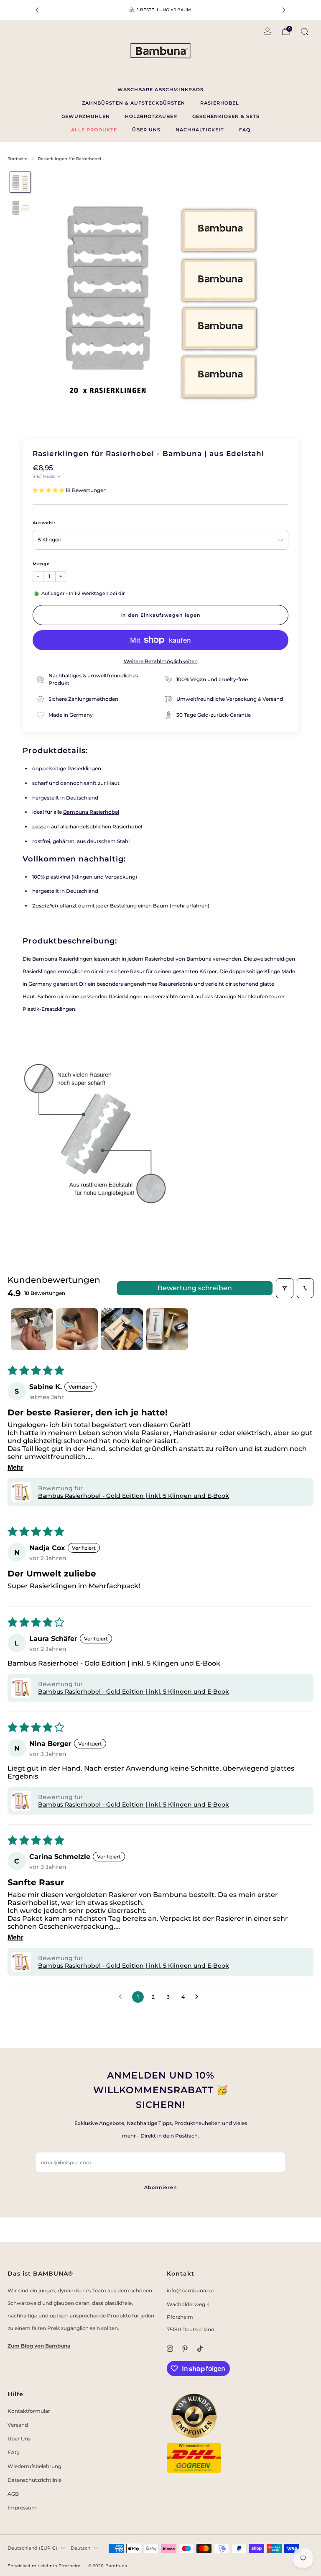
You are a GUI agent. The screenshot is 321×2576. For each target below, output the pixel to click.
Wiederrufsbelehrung (34, 2466)
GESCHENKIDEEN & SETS (226, 116)
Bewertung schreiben (195, 1288)
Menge (41, 564)
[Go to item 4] (167, 1329)
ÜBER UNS (146, 130)
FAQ (245, 130)
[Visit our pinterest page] (185, 2348)
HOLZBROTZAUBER (151, 116)
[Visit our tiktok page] (200, 2348)
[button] (49, 490)
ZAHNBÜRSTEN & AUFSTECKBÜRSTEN (134, 103)
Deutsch (80, 2548)
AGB (13, 2494)
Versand (18, 2425)
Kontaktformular (29, 2411)
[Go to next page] (199, 1997)
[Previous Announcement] (37, 10)
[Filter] (285, 1288)
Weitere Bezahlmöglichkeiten (161, 661)
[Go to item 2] (77, 1329)
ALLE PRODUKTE (94, 130)
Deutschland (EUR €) (32, 2548)
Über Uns (19, 2439)
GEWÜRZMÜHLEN (86, 116)
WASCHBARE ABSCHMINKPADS (160, 90)
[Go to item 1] (32, 1329)
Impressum (22, 2508)
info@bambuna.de (190, 2290)
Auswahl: (44, 523)
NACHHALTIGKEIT (200, 130)
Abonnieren (161, 2187)
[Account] (267, 31)
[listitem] (160, 10)
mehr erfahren (190, 906)
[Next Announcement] (284, 10)
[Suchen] (304, 31)
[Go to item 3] (122, 1329)
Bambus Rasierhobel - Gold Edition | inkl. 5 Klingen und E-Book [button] (134, 1496)
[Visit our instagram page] (170, 2348)
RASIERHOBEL (220, 103)
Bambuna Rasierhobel (91, 812)
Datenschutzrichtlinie (34, 2480)
